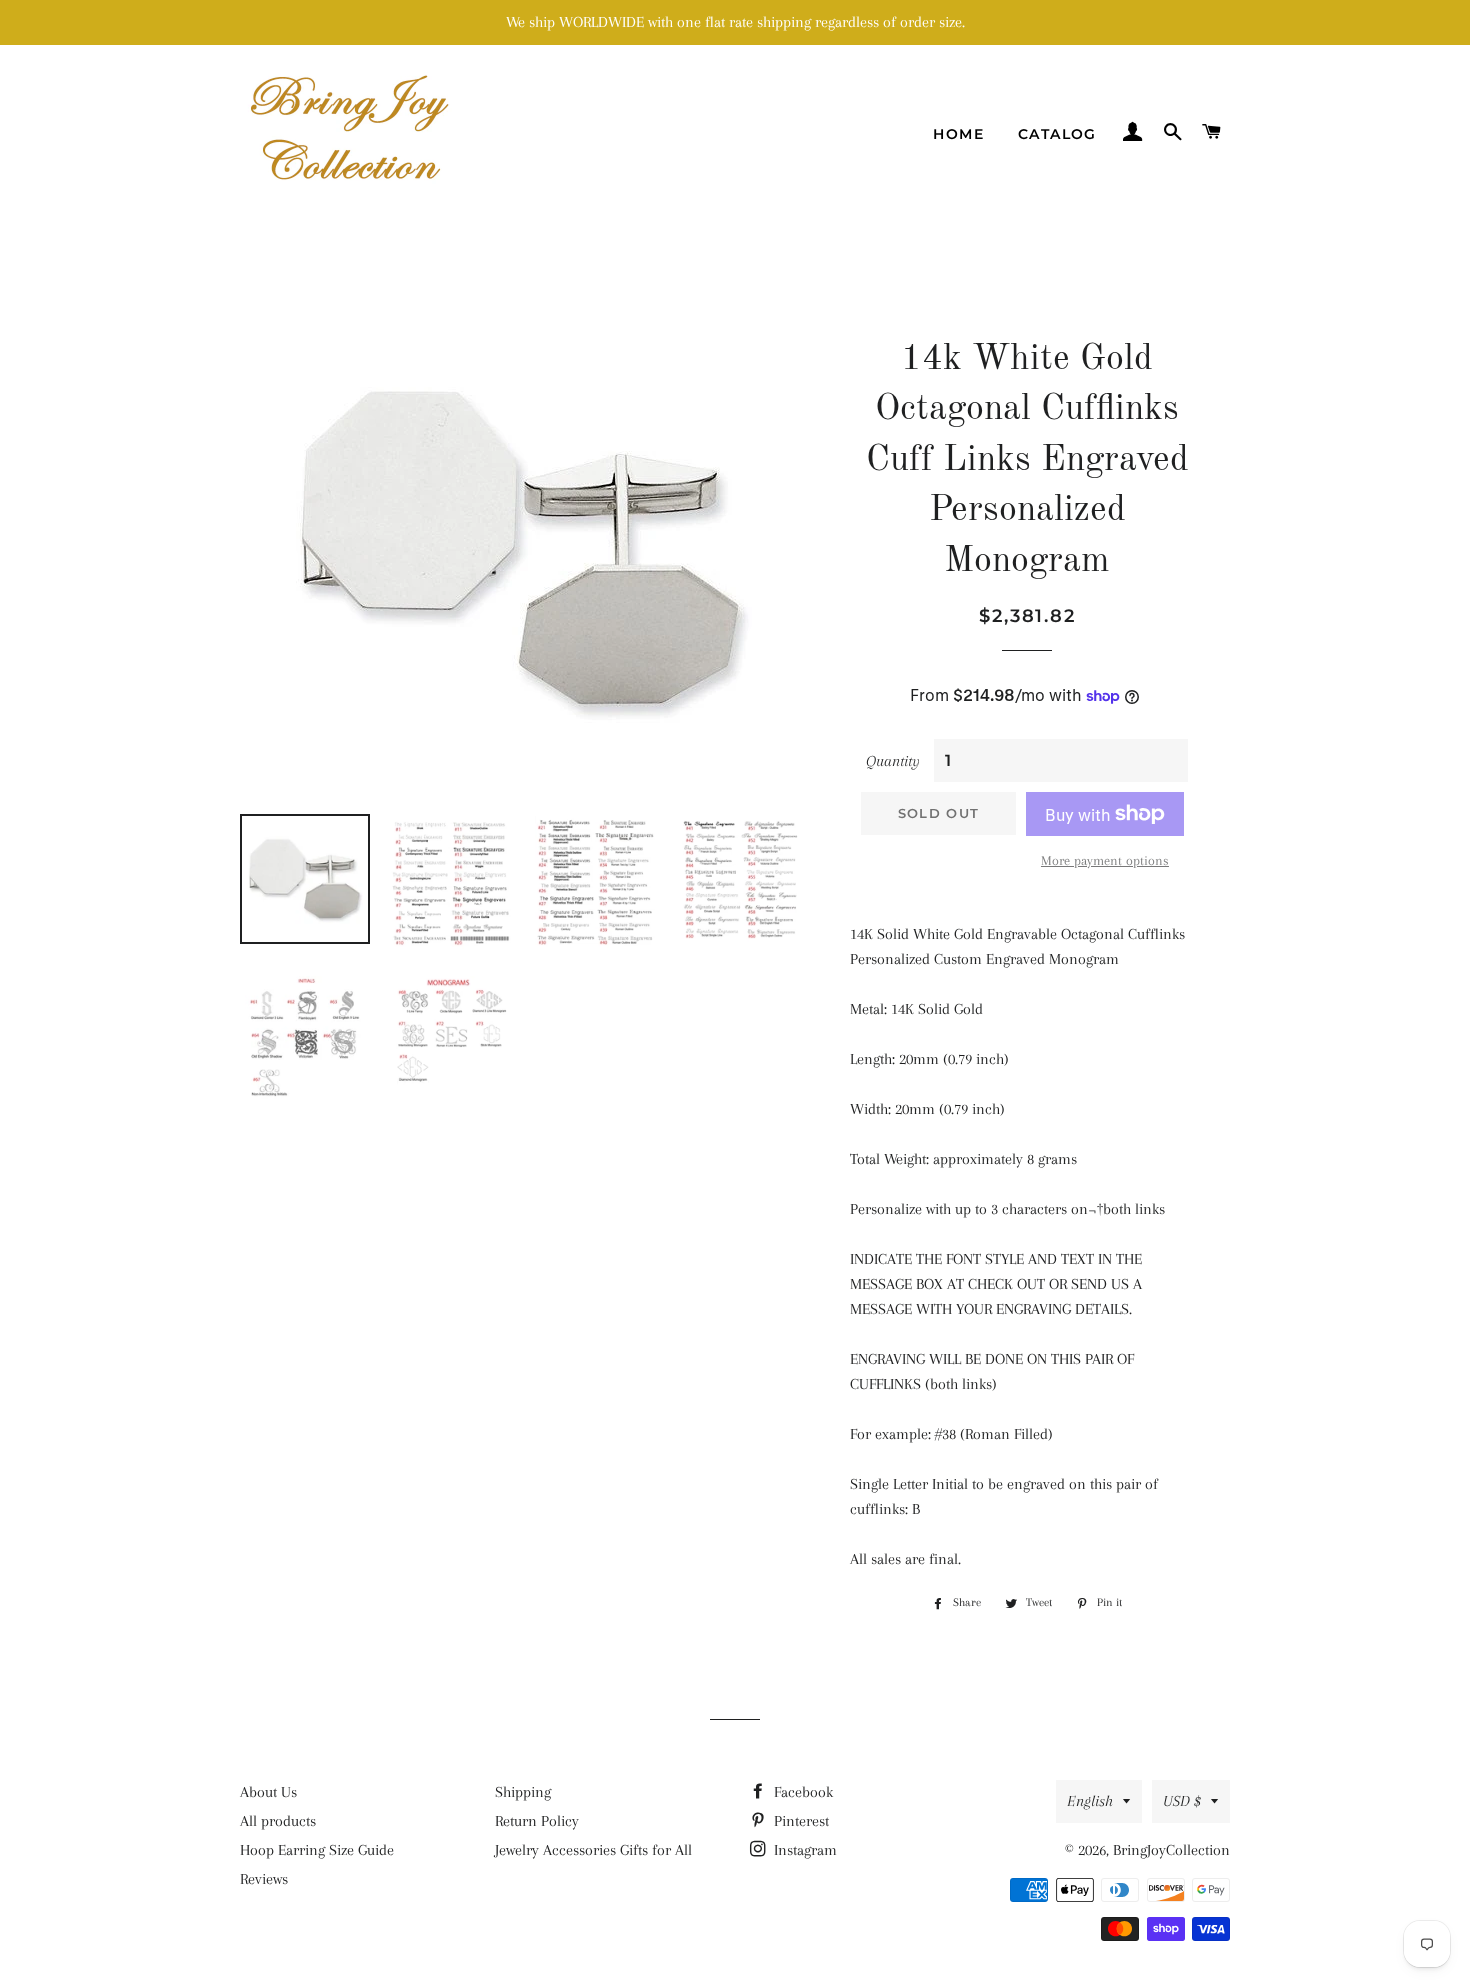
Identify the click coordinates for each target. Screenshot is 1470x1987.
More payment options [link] (1105, 860)
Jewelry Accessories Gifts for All (593, 1850)
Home (958, 134)
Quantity (893, 761)
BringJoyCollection (1171, 1850)
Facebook (801, 1792)
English (1090, 1801)
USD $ (1182, 1801)
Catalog (1057, 134)
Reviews (264, 1879)
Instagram (803, 1850)
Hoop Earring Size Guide (317, 1850)
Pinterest (799, 1821)
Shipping (523, 1792)
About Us (268, 1792)
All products (278, 1821)
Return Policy (537, 1821)
